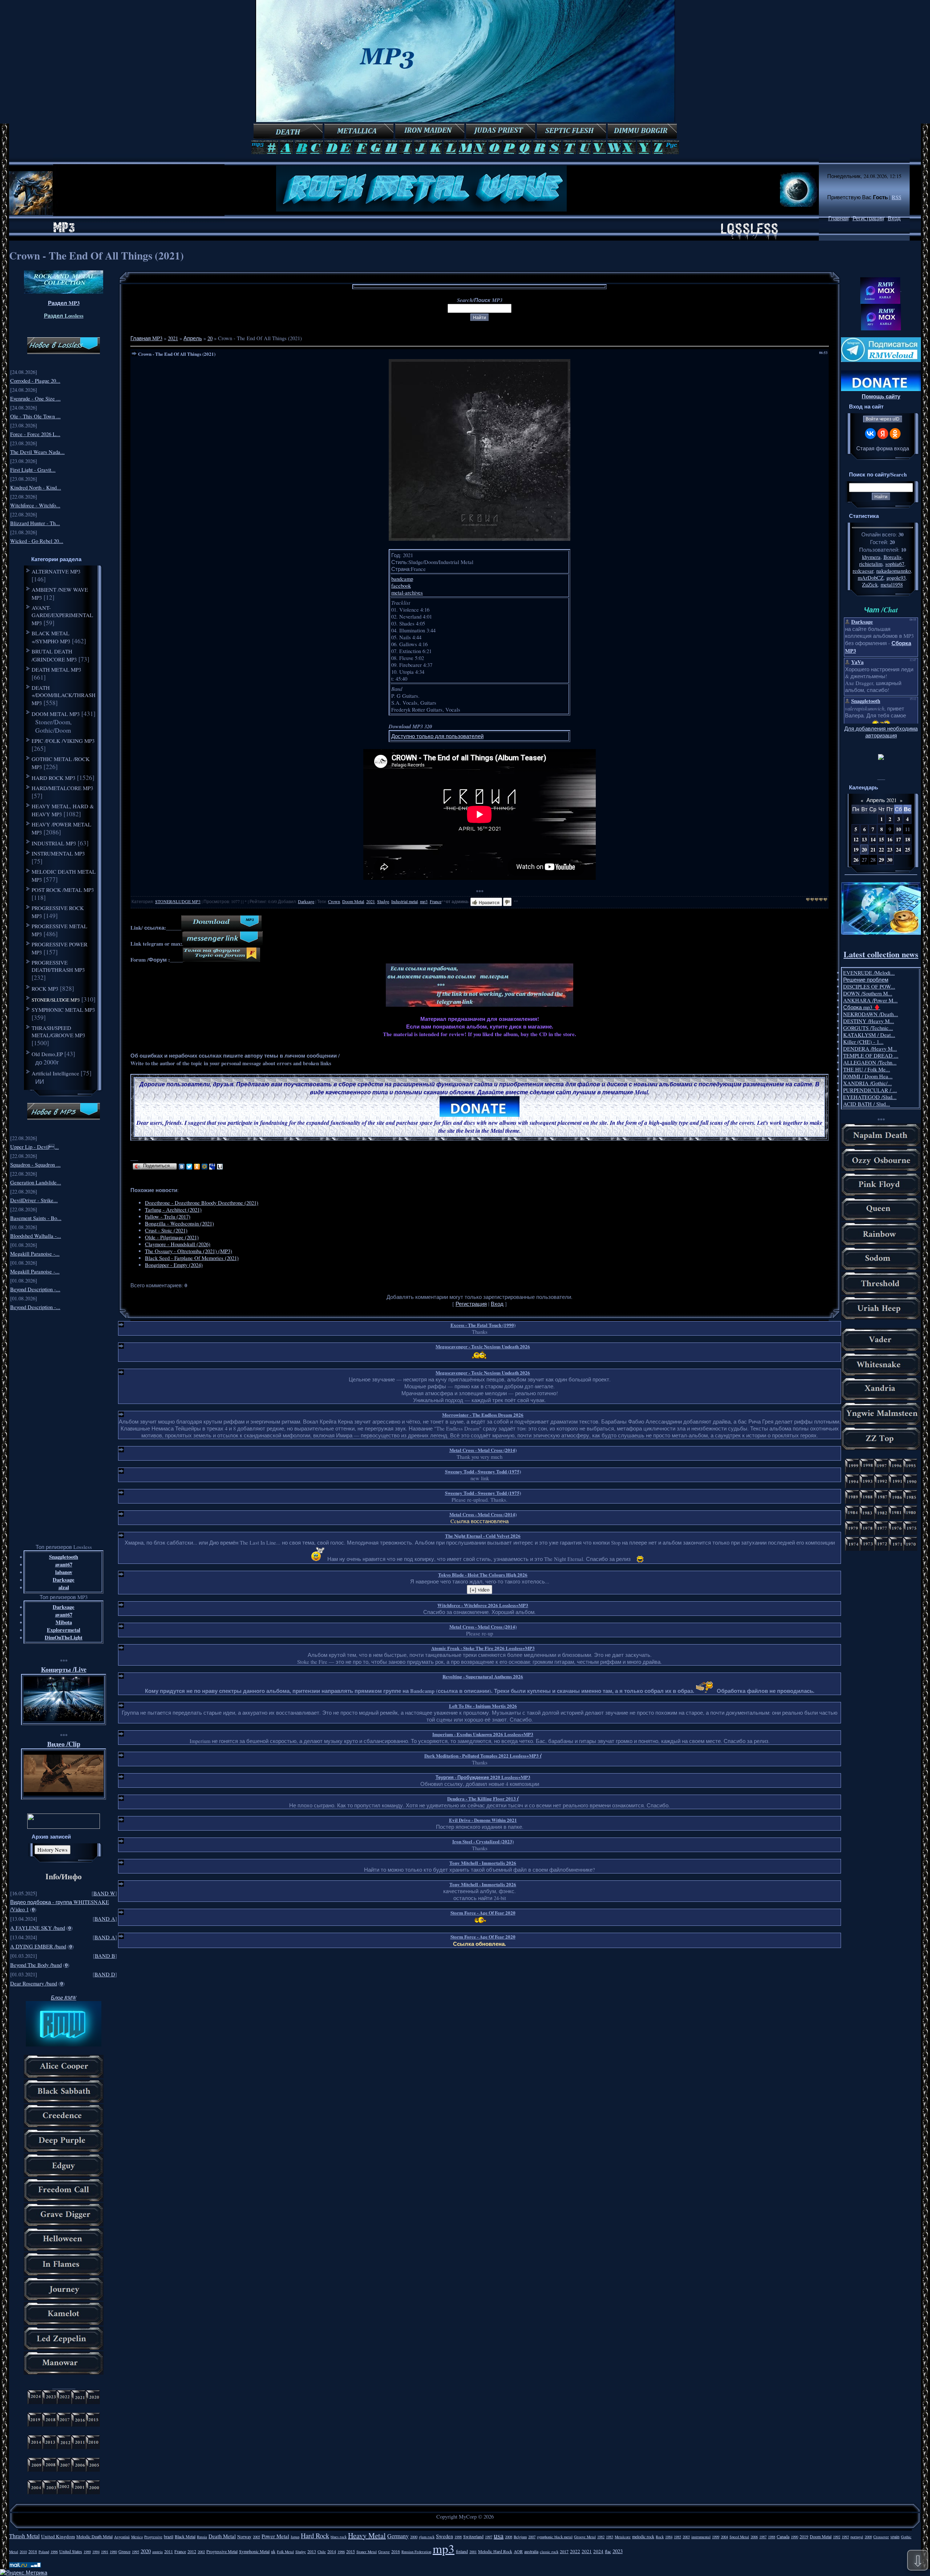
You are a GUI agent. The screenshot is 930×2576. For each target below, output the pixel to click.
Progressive (153, 2537)
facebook (401, 586)
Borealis (893, 557)
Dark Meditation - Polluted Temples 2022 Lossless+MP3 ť (483, 1756)
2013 (312, 2551)
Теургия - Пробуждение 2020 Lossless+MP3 (483, 1777)
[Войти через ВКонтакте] (870, 434)
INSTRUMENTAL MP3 (58, 853)
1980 (113, 2552)
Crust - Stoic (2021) (166, 1230)
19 (856, 850)
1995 (136, 2552)
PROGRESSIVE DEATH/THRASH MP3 (58, 966)
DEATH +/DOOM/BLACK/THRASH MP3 (64, 695)
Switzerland (473, 2536)
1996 (54, 2552)
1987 (763, 2537)
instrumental (701, 2537)
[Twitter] (189, 1167)
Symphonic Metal (254, 2551)
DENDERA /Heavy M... (870, 1049)
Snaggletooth (64, 1557)
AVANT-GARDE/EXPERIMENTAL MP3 (62, 615)
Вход (894, 218)
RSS (897, 197)
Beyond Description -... (35, 1289)
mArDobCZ (871, 578)
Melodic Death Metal (94, 2536)
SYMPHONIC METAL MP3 (63, 1010)
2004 (724, 2537)
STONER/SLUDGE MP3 (56, 1000)
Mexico (137, 2537)
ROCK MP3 (45, 989)
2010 (23, 2552)
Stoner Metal (367, 2552)
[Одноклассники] (197, 1167)
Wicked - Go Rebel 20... (37, 541)
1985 (678, 2537)
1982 (601, 2537)
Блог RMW (64, 1997)
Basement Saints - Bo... (36, 1218)
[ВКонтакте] (182, 1167)
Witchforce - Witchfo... (35, 505)
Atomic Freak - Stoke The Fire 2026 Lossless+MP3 (483, 1648)
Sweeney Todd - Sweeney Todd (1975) (483, 1471)
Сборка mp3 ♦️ (862, 1007)
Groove (384, 2552)
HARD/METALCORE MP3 (62, 788)
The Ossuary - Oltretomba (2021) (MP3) (189, 1251)
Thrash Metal (24, 2536)
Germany (398, 2536)
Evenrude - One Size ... (35, 399)
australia (531, 2551)
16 (890, 839)
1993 (845, 2537)
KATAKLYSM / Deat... (869, 1035)
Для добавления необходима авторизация (881, 732)
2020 (146, 2551)
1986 (341, 2552)
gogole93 (896, 578)
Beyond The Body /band (36, 1965)
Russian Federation (416, 2552)
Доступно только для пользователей (437, 736)
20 (210, 338)
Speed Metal (739, 2537)
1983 (610, 2537)
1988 (772, 2537)
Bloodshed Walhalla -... (36, 1236)
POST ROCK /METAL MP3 (63, 890)
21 (873, 850)
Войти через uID (883, 419)
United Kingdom (58, 2536)
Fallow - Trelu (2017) (168, 1217)
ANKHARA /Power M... (870, 1000)
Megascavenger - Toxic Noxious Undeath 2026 (483, 1346)
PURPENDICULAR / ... (870, 1090)
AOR (518, 2551)
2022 (575, 2551)
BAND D (105, 1974)
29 (881, 860)
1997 (489, 2537)
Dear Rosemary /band (34, 1983)
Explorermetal (64, 1630)
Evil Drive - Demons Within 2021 (483, 1820)
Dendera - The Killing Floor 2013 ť (483, 1798)
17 (898, 839)
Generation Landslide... (36, 1182)
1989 (87, 2552)
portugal (857, 2537)
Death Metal (222, 2536)
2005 (256, 2537)
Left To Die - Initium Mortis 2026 (483, 1706)
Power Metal (275, 2536)
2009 (868, 2537)
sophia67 (895, 564)
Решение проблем (866, 980)
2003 (686, 2537)
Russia (202, 2537)
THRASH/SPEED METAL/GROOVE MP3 (58, 1031)
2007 (532, 2537)
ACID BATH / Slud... (867, 1104)
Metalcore (623, 2537)
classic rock (549, 2552)
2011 (169, 2551)
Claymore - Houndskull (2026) (178, 1244)
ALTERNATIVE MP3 (56, 571)
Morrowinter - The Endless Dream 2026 (483, 1415)
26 (856, 860)
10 (898, 829)
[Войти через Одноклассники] (895, 434)
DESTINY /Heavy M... (869, 1021)
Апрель (193, 338)
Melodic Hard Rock (495, 2551)
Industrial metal (405, 901)
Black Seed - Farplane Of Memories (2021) (192, 1258)
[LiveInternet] (220, 1167)
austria (157, 2552)
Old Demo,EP (47, 1054)
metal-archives (407, 593)
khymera (871, 557)
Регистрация (868, 218)
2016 (396, 2551)
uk (273, 2551)
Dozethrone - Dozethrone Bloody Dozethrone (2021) (202, 1203)
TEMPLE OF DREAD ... (871, 1056)
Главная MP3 (146, 338)
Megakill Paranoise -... (35, 1254)
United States (71, 2551)
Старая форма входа (883, 448)
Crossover (881, 2537)
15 (881, 839)
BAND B (105, 1956)
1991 (105, 2552)
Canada (783, 2536)
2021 (173, 338)
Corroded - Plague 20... (35, 381)
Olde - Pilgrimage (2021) (172, 1237)
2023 (618, 2551)
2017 (564, 2551)
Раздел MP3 (64, 303)
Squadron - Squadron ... (35, 1165)
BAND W (104, 1893)
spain (895, 2536)
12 (856, 839)
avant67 (64, 1564)
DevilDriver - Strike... (34, 1200)
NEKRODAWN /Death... (871, 1014)
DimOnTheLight (64, 1637)
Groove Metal (585, 2537)
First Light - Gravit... (33, 470)
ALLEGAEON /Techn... (870, 1062)
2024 (598, 2551)
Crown (334, 901)
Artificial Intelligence (55, 1073)
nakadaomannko (893, 571)
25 (907, 850)
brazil (169, 2536)
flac (608, 2551)
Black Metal (185, 2536)
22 (881, 850)
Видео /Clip (64, 1744)
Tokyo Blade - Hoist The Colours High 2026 (483, 1575)
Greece (124, 2551)
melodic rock (643, 2536)
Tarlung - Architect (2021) (173, 1210)
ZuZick (870, 585)
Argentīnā (122, 2537)
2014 (332, 2551)
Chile (322, 2552)
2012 (192, 2551)
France (436, 901)
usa (499, 2535)
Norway (244, 2536)
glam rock (427, 2537)
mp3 (424, 901)
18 (907, 839)
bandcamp (402, 579)
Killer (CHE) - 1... (863, 1042)
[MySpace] (212, 1167)
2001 (473, 2552)
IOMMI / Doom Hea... (868, 1076)
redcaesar (863, 571)
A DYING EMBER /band (38, 1946)
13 (864, 839)
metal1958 (892, 585)
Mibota (64, 1622)
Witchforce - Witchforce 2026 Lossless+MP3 (483, 1605)
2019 (804, 2536)
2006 (754, 2537)
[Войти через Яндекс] (883, 434)
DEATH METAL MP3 (56, 669)
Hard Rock (315, 2535)
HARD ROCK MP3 (54, 778)
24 (898, 850)
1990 (794, 2537)
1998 (458, 2537)
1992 (837, 2537)
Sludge (383, 901)
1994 (96, 2552)
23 (890, 850)
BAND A (105, 1919)
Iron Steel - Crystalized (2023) (483, 1841)
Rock (660, 2537)
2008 (509, 2537)
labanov (64, 1572)
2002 (201, 2552)
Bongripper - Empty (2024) (174, 1265)
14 (873, 839)
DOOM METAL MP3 (56, 714)
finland (462, 2551)
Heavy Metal (367, 2535)
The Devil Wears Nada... (37, 452)
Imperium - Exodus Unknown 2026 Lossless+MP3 (483, 1734)
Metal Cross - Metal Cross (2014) (483, 1450)
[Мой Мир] (205, 1167)
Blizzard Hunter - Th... (35, 523)
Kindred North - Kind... (36, 488)
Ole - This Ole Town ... (35, 416)
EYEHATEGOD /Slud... (870, 1097)
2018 (33, 2551)
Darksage (64, 1580)
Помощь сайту (881, 396)
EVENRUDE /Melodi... (869, 973)
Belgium (520, 2537)
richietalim (871, 564)
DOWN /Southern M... (868, 993)
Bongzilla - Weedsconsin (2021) (179, 1223)
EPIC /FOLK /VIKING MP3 (63, 741)
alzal (64, 1587)
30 (890, 860)
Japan (295, 2537)
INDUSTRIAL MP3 (54, 843)
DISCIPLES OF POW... (869, 987)
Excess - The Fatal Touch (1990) (483, 1325)
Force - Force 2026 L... (35, 434)
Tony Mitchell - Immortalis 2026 (483, 1863)
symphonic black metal (555, 2537)
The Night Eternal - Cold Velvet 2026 (483, 1536)
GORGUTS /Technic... (868, 1028)
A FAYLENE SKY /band (38, 1928)
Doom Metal (353, 901)
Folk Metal (285, 2552)
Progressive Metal (222, 2551)
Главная (838, 218)
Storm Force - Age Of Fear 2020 (483, 1913)
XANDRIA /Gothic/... (868, 1083)
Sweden (444, 2536)
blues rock (339, 2537)
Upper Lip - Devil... (35, 1147)
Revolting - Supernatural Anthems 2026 (483, 1676)
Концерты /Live (64, 1669)
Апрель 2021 (882, 800)
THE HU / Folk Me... (867, 1069)
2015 (351, 2551)
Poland (44, 2552)
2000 (414, 2537)
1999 (716, 2537)
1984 (669, 2537)
